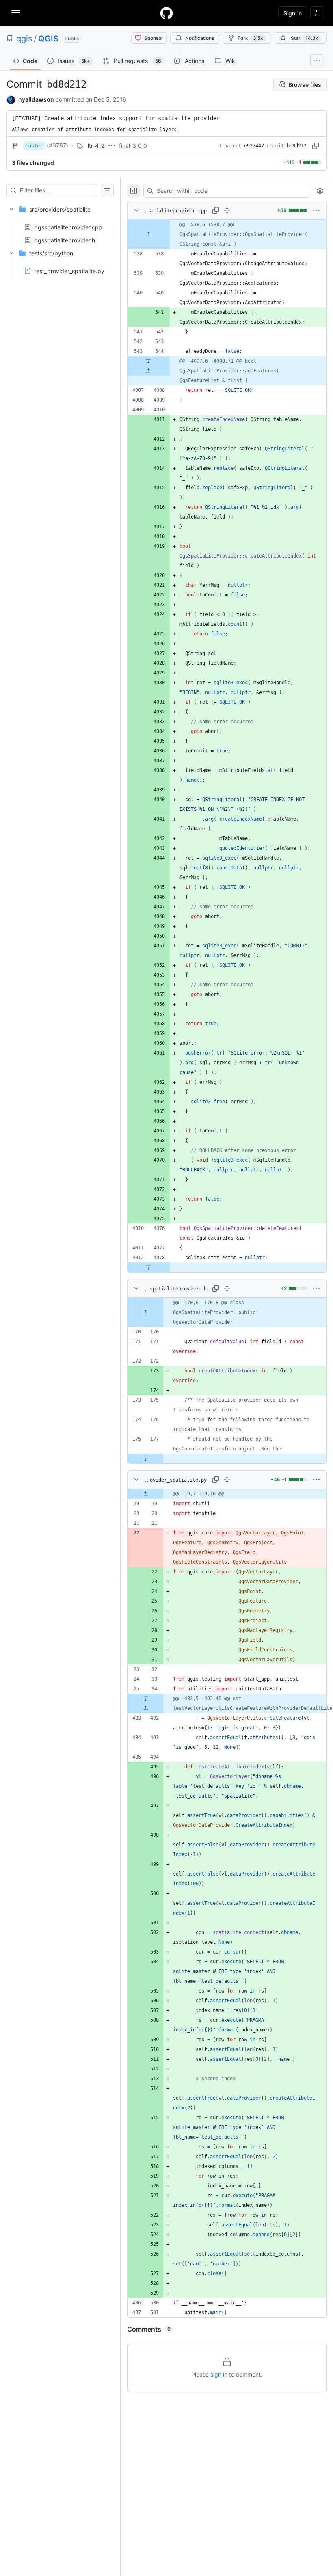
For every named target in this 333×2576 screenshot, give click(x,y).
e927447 (254, 146)
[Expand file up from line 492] (145, 1708)
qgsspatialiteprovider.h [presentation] (65, 240)
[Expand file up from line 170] (145, 1312)
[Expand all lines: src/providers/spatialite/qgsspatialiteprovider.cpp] (227, 210)
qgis (24, 39)
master (34, 146)
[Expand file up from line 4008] (149, 371)
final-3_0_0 (133, 146)
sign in (219, 2374)
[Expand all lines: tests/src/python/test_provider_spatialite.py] (227, 1480)
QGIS (48, 39)
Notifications (200, 38)
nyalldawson (36, 99)
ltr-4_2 (96, 146)
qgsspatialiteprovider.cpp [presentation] (68, 227)
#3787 (57, 145)
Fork (250, 38)
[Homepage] (166, 13)
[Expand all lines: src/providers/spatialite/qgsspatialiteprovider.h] (227, 1288)
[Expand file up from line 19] (145, 1494)
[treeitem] (60, 222)
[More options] (316, 210)
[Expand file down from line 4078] (149, 1267)
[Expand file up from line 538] (149, 234)
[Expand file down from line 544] (149, 361)
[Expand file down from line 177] (145, 1459)
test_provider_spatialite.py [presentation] (69, 271)
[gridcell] (227, 234)
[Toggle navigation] (16, 13)
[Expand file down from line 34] (145, 1699)
